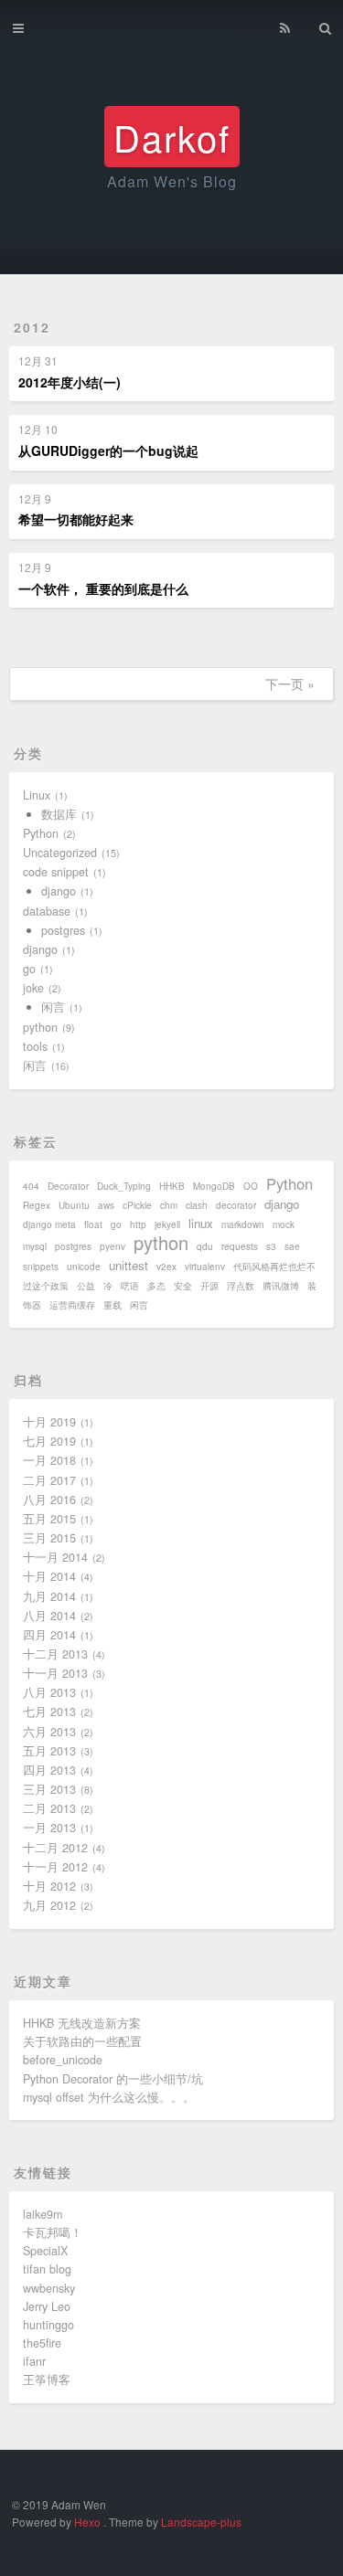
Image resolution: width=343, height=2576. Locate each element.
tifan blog (47, 2269)
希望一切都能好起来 (76, 519)
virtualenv (205, 1267)
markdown (243, 1224)
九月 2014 (49, 1596)
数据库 (59, 814)
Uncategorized (60, 853)
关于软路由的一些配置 (82, 2041)
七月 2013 (49, 1712)
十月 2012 (49, 1886)
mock (284, 1224)
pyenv (113, 1246)
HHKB (172, 1186)
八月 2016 (49, 1500)
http (138, 1224)
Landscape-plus (201, 2522)
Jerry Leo (47, 2306)
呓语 (130, 1286)
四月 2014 (49, 1635)
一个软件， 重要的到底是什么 (103, 588)
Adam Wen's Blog (172, 181)
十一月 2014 (55, 1557)
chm (169, 1205)
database (47, 911)
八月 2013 (49, 1692)
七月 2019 (49, 1441)
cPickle (137, 1205)
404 (31, 1186)
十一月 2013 (55, 1673)
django (59, 891)
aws (106, 1205)
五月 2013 (49, 1751)
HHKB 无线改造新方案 (82, 2023)
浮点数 (241, 1286)
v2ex (166, 1267)
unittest (129, 1265)
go (29, 969)
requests (240, 1246)
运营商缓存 (72, 1305)
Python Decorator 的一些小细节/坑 (113, 2079)
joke (33, 988)
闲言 (53, 1007)
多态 (156, 1286)
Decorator (68, 1186)
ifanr (34, 2361)
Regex (37, 1205)
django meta (49, 1224)
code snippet (56, 872)
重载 (113, 1305)
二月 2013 (49, 1808)
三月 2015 (49, 1538)
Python (41, 833)
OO (251, 1186)
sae (292, 1246)
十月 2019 (49, 1422)
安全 (183, 1286)
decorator (236, 1205)
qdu (205, 1246)
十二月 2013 (55, 1654)
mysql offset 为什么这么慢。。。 (109, 2097)
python (40, 1027)
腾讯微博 (281, 1286)
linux (201, 1223)
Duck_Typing (124, 1186)
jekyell (167, 1224)
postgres (63, 930)
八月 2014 (49, 1616)
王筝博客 (47, 2380)
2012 (32, 327)
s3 (271, 1246)
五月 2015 (49, 1519)
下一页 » (290, 684)
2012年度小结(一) (70, 382)
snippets (41, 1267)
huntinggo (48, 2325)
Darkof (172, 137)
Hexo (87, 2522)
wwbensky (49, 2288)
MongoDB (214, 1186)
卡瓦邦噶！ (53, 2232)
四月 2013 (49, 1770)
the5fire (42, 2343)
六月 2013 (49, 1732)
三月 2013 (49, 1789)
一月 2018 (49, 1460)
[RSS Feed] (284, 25)
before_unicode (63, 2060)
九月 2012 (49, 1905)
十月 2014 (49, 1576)
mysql (35, 1246)
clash (197, 1205)
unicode (84, 1267)
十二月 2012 (55, 1848)
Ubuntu (74, 1205)
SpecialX (45, 2251)
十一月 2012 (55, 1867)
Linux (37, 795)
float (93, 1224)
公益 (86, 1286)
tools (35, 1046)
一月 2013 (49, 1828)
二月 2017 (49, 1480)
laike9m (43, 2214)
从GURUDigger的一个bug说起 (108, 451)
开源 (209, 1286)
